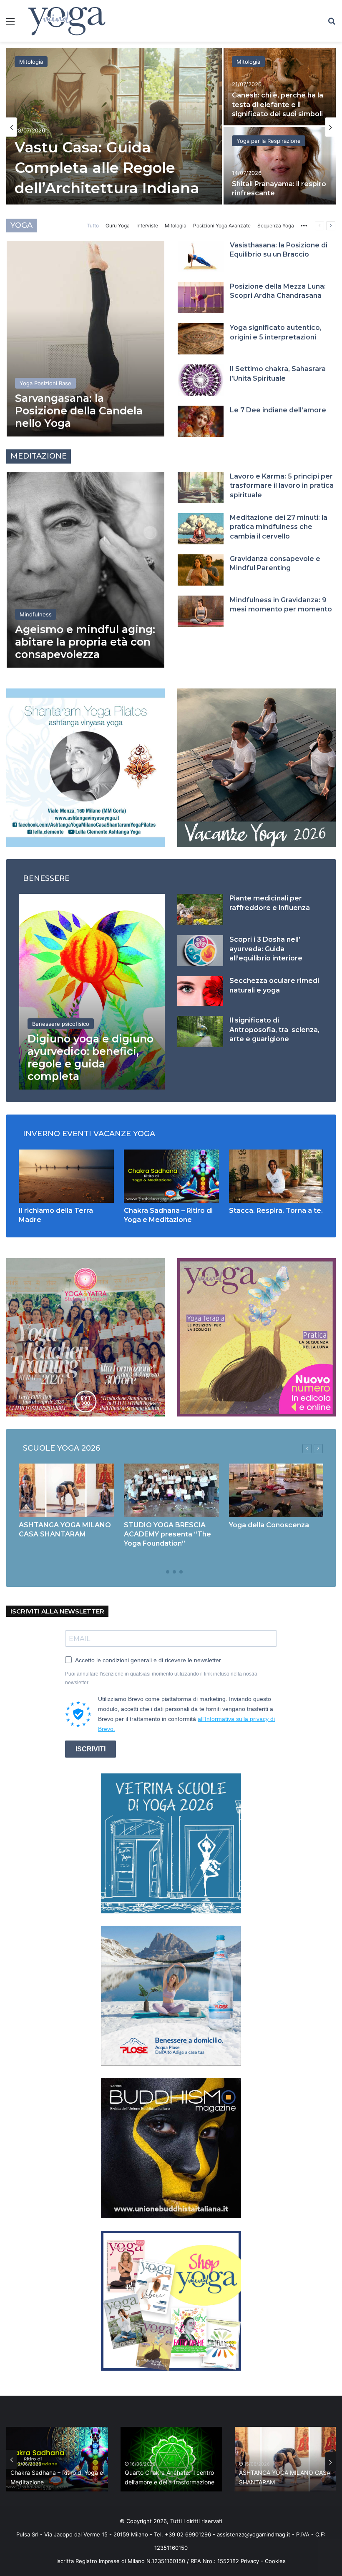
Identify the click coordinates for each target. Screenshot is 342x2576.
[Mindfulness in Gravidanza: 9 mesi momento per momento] (201, 611)
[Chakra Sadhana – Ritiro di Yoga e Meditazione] (171, 1176)
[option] (171, 127)
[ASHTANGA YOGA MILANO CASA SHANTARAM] (66, 1490)
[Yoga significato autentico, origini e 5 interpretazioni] (201, 339)
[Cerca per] (332, 24)
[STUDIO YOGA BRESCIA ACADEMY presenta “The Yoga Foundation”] (171, 1490)
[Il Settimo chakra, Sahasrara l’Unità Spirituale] (201, 380)
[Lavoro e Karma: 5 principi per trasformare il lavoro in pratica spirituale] (201, 488)
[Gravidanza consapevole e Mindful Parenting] (201, 570)
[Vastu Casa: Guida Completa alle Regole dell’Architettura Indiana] (114, 126)
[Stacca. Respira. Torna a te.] (277, 1176)
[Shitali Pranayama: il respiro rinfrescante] (280, 166)
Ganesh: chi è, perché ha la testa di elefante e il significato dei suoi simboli (278, 105)
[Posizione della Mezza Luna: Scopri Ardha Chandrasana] (201, 298)
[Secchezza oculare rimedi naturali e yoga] (200, 991)
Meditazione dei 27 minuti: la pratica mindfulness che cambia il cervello (279, 527)
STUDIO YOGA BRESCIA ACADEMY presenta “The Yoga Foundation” (167, 1534)
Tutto (93, 226)
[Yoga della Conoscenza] (277, 1490)
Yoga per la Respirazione (269, 141)
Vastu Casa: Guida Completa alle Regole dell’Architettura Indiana (107, 168)
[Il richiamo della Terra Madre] (66, 1176)
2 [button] (168, 1572)
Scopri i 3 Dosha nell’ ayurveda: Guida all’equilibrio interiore (266, 949)
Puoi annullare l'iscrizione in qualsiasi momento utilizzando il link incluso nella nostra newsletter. (161, 1678)
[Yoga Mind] (67, 21)
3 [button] (174, 1572)
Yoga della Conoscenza (269, 1525)
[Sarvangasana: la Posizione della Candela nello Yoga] (85, 339)
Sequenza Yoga (276, 226)
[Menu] (10, 24)
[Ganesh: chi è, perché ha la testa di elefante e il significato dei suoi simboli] (280, 87)
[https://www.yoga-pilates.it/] (85, 767)
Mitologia (31, 62)
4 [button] (181, 1572)
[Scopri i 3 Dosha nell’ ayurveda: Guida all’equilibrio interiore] (200, 951)
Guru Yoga (118, 226)
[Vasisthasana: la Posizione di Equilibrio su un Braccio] (201, 256)
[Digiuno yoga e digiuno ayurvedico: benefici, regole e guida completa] (92, 992)
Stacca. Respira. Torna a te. (276, 1211)
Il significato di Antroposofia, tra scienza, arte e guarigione (274, 1030)
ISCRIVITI (91, 1749)
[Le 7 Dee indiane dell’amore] (201, 421)
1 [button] (161, 1572)
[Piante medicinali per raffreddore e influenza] (200, 909)
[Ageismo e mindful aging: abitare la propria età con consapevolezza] (85, 570)
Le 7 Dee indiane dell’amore (278, 410)
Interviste (147, 226)
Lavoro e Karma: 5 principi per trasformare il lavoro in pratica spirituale (282, 486)
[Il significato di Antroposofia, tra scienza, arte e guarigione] (200, 1031)
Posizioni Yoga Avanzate (222, 226)
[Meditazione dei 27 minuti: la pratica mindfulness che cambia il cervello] (201, 529)
